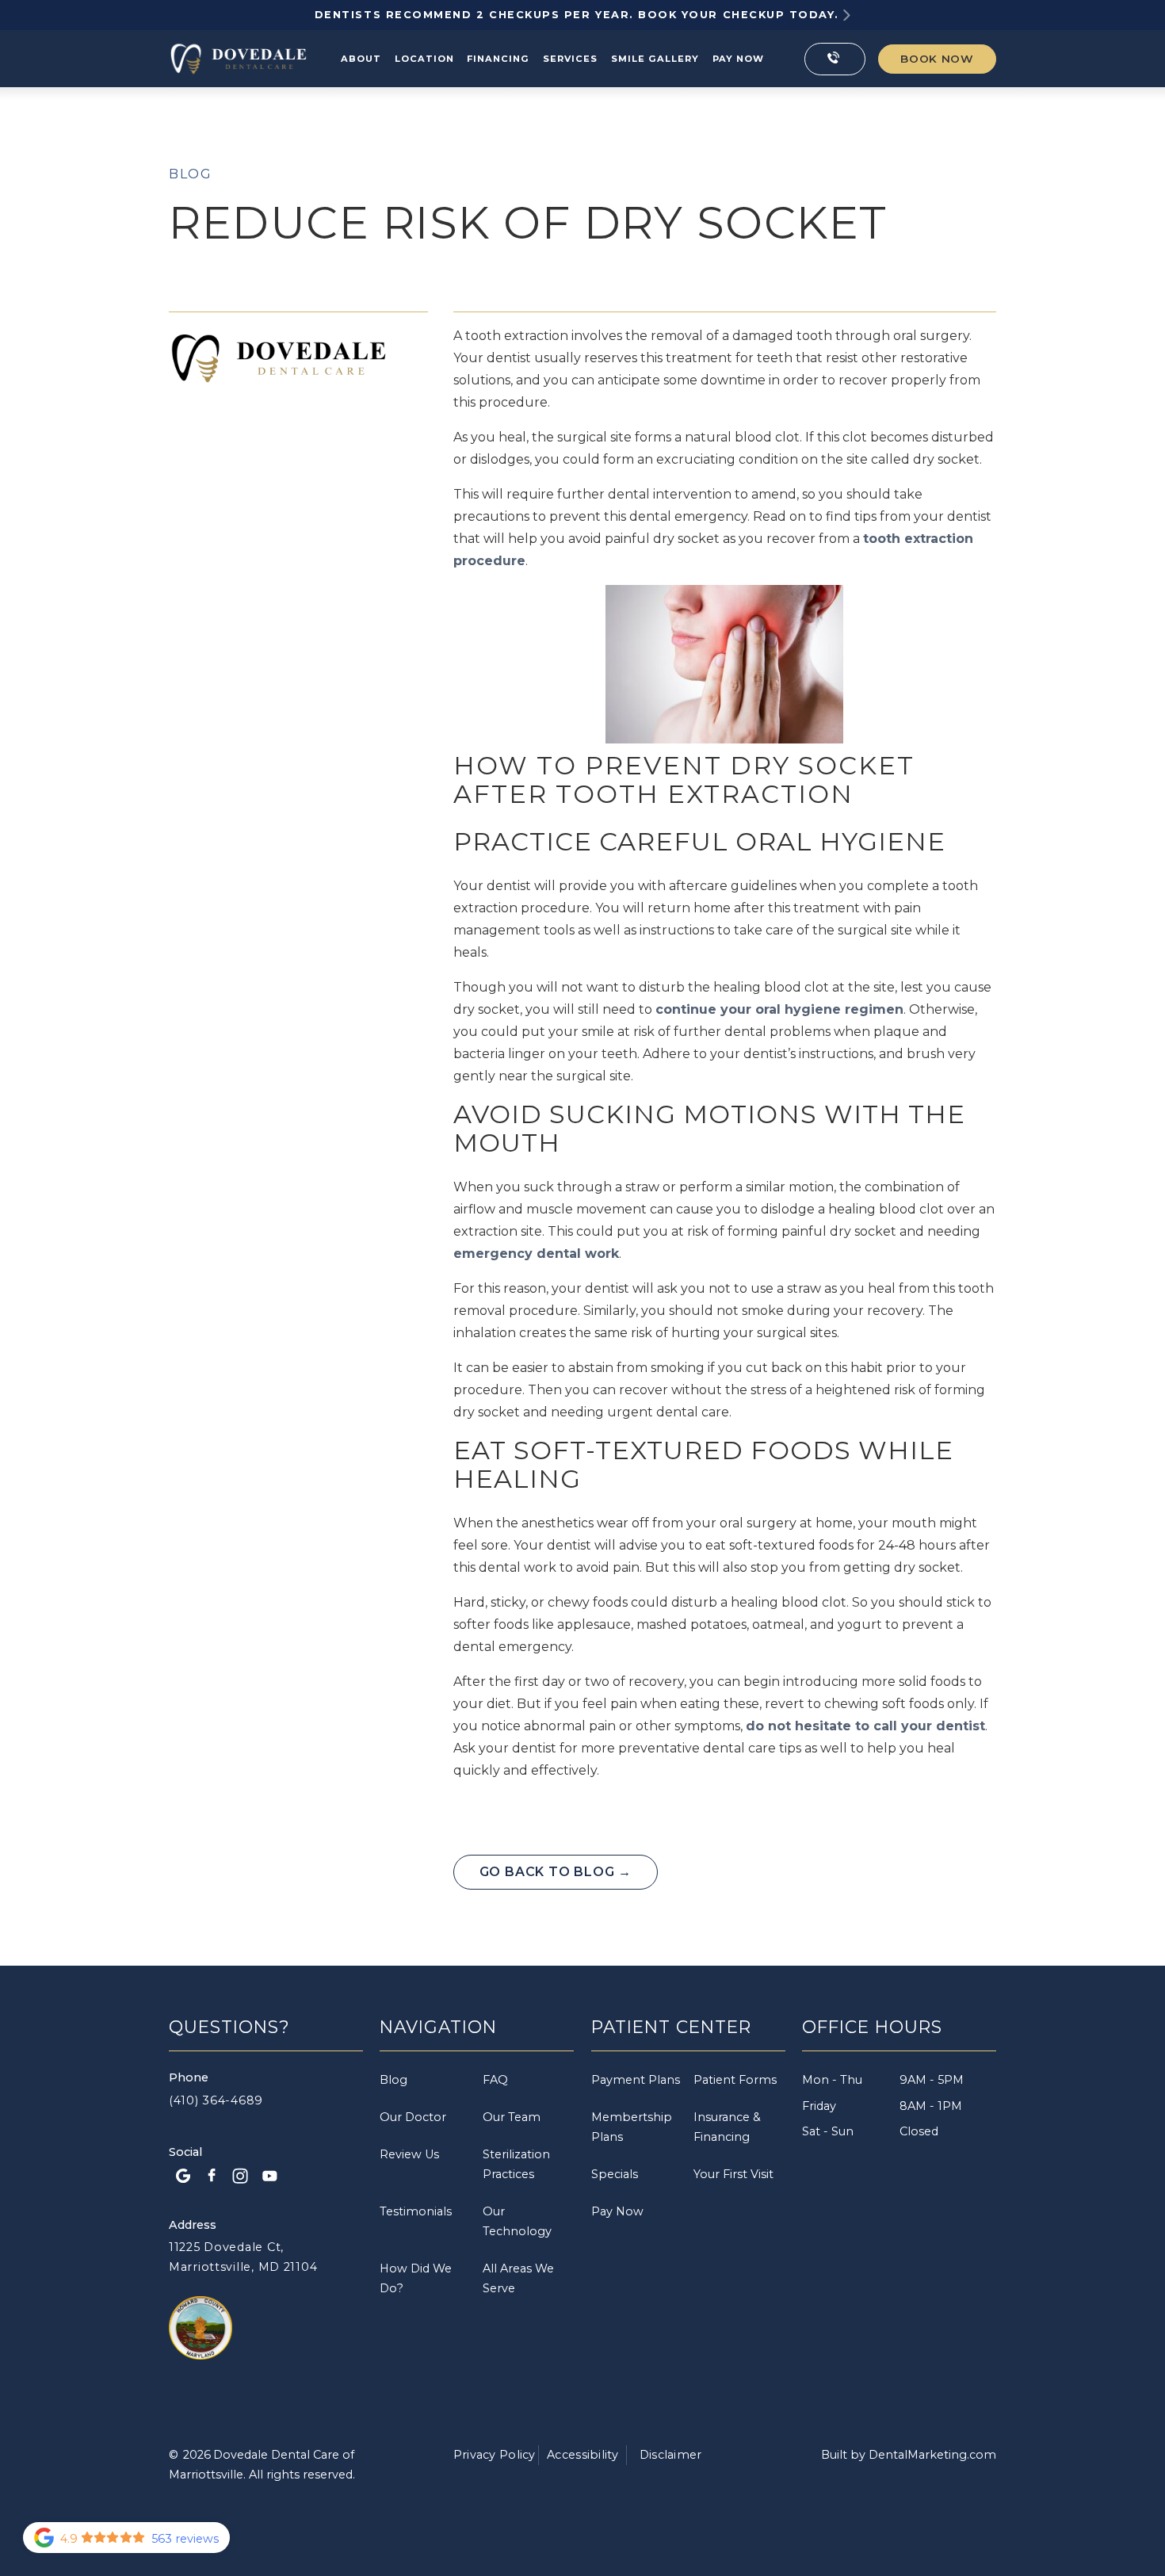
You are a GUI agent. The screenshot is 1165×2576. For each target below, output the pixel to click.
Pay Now (617, 2211)
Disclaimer (671, 2455)
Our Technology (517, 2221)
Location (424, 59)
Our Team (512, 2117)
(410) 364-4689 (216, 2100)
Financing (498, 59)
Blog (190, 174)
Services (570, 59)
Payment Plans (636, 2080)
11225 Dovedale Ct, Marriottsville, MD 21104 (243, 2257)
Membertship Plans (632, 2127)
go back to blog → (556, 1872)
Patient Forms (735, 2080)
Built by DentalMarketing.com (909, 2455)
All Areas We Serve (518, 2278)
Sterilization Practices (516, 2164)
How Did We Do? (416, 2278)
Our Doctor (413, 2117)
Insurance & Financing (727, 2127)
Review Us (409, 2154)
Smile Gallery (655, 59)
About (361, 59)
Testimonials (416, 2211)
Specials (615, 2174)
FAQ (495, 2080)
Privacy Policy (495, 2455)
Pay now (738, 59)
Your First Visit (733, 2174)
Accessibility (582, 2455)
